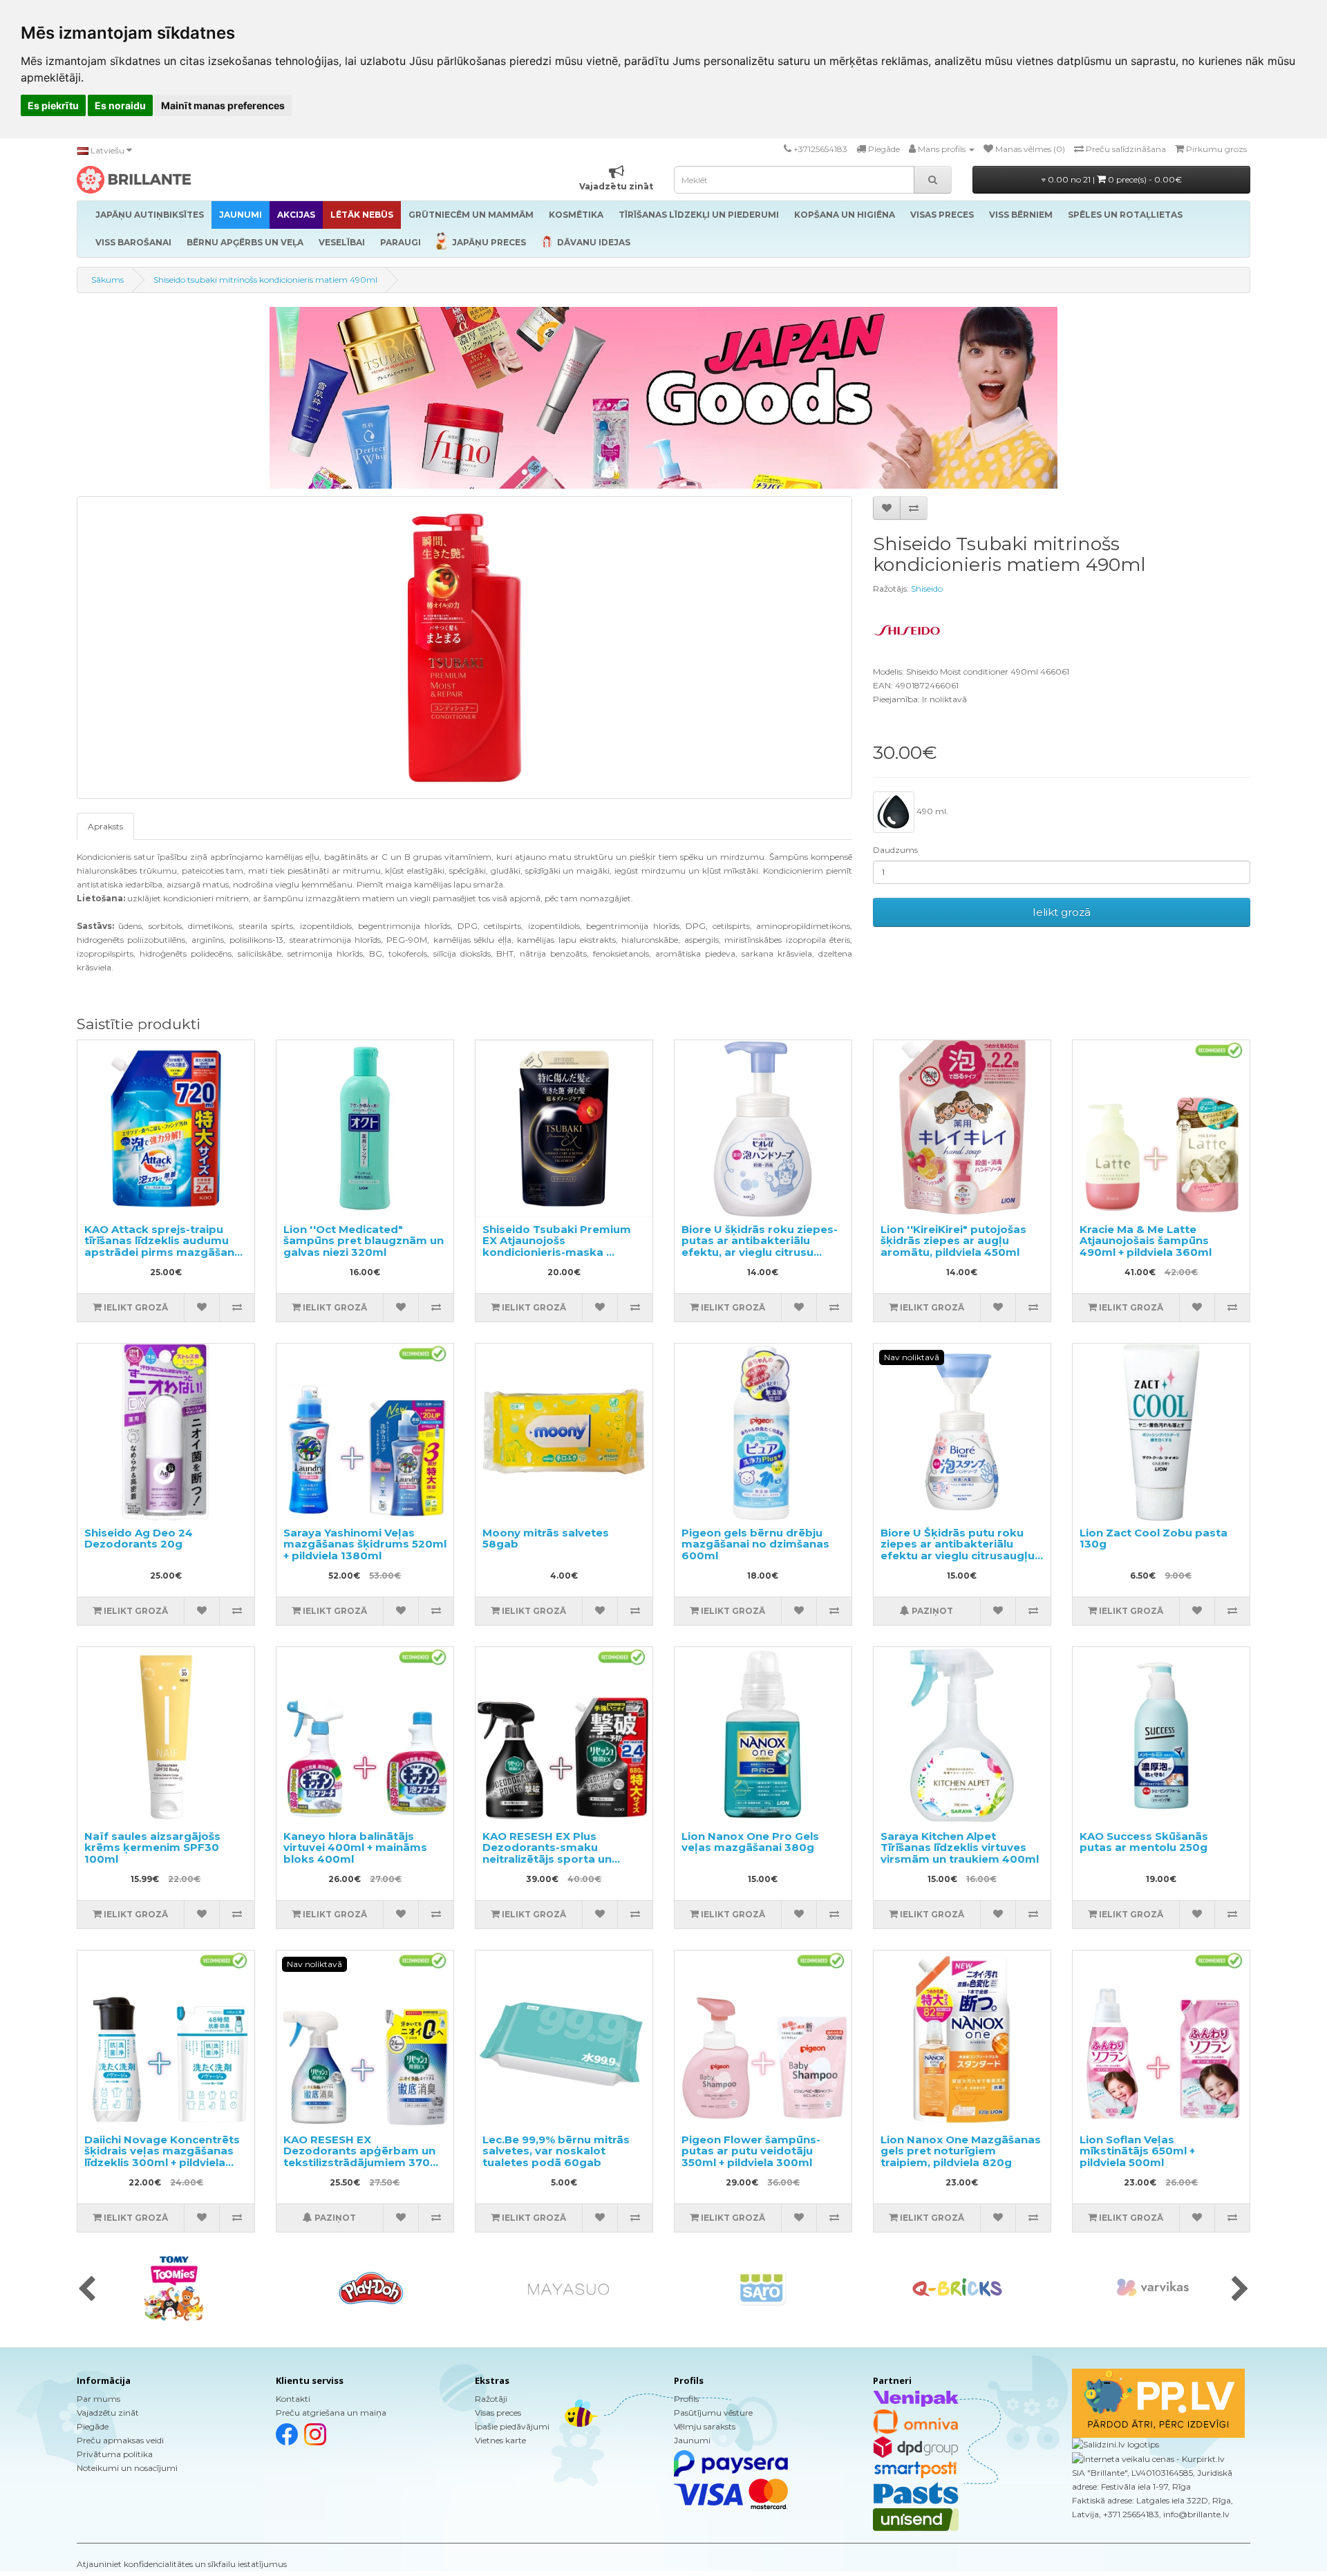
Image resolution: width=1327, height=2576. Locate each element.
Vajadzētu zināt (108, 2413)
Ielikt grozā (1062, 912)
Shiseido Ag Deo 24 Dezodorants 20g (139, 1539)
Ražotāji (491, 2399)
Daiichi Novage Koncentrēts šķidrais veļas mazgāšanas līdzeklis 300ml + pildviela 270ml (162, 2157)
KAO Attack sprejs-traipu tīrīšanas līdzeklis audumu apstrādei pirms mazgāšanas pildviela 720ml (166, 1247)
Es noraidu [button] (120, 105)
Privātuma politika (115, 2454)
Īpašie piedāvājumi (512, 2426)
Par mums (98, 2399)
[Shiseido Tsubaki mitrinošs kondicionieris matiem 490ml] (464, 648)
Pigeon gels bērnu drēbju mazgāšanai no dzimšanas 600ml (755, 1544)
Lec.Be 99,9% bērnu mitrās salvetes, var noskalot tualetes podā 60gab (556, 2151)
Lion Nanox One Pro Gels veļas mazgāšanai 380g (750, 1842)
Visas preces (498, 2413)
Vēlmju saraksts (705, 2426)
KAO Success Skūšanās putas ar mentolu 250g (1144, 1842)
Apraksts (105, 826)
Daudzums (895, 850)
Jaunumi (692, 2440)
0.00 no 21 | (1114, 179)
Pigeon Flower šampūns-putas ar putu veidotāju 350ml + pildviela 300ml (751, 2151)
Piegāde (93, 2426)
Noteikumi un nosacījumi (127, 2468)
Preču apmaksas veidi (120, 2440)
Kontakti (293, 2399)
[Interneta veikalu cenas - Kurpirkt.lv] (1148, 2458)
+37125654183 (820, 149)
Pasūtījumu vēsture (713, 2413)
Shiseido (927, 589)
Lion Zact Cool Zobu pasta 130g (1154, 1539)
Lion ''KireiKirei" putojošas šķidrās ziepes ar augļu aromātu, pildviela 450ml (953, 1241)
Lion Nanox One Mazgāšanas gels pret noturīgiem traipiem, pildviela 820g (961, 2151)
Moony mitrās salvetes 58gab (546, 1539)
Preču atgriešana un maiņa (331, 2413)
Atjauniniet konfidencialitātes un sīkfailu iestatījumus (182, 2564)
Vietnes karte (500, 2440)
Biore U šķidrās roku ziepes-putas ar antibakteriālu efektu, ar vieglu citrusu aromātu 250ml (760, 1247)
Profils (686, 2399)
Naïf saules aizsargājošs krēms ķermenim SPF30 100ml (152, 1848)
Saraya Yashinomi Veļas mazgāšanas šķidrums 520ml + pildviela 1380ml (365, 1544)
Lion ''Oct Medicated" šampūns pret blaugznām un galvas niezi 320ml (364, 1241)
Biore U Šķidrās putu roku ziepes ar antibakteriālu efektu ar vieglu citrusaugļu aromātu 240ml (958, 1550)
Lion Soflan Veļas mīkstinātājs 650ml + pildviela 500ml (1137, 2151)
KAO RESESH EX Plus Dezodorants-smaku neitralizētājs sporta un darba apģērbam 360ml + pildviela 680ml (554, 1859)
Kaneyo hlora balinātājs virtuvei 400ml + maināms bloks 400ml (355, 1848)
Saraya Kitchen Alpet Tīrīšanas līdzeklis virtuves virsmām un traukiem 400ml (960, 1848)
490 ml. (931, 811)
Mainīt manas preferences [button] (223, 105)
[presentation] (87, 2290)
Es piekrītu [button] (53, 105)
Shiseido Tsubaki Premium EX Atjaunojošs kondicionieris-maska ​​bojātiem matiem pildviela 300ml (557, 1252)
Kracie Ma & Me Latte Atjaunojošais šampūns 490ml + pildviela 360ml (1146, 1241)
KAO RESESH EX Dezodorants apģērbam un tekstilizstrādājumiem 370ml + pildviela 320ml (364, 2157)
